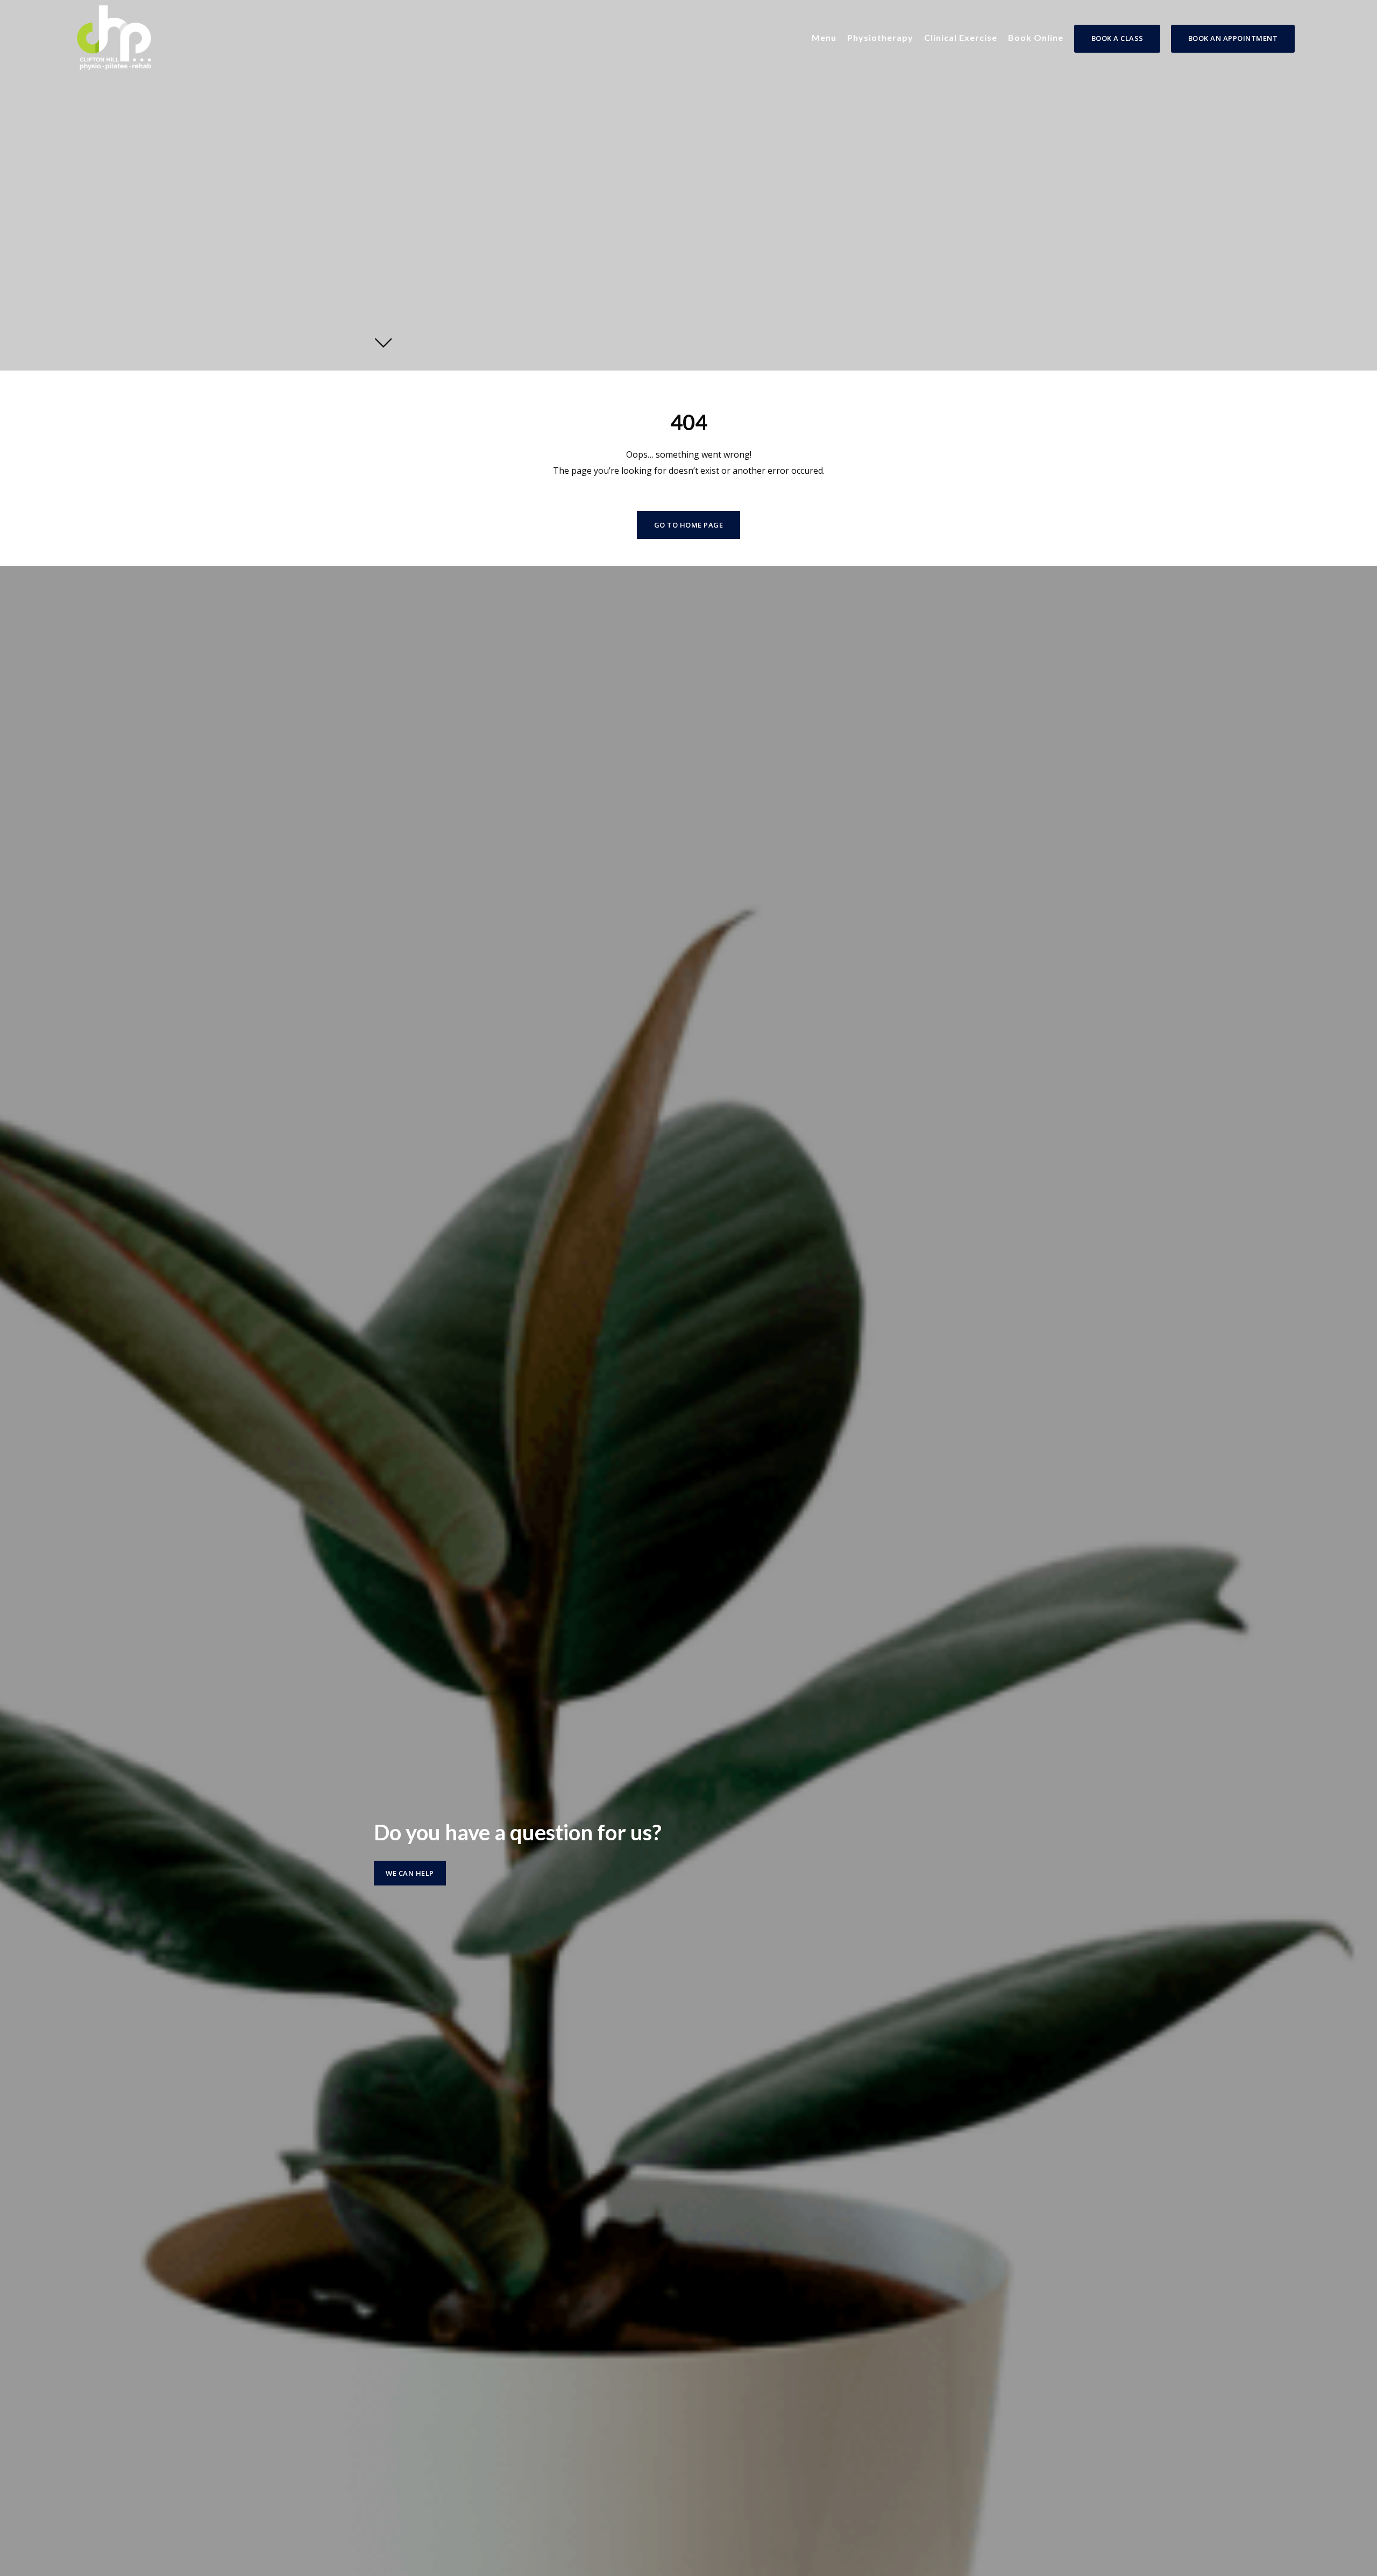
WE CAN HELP (410, 1873)
